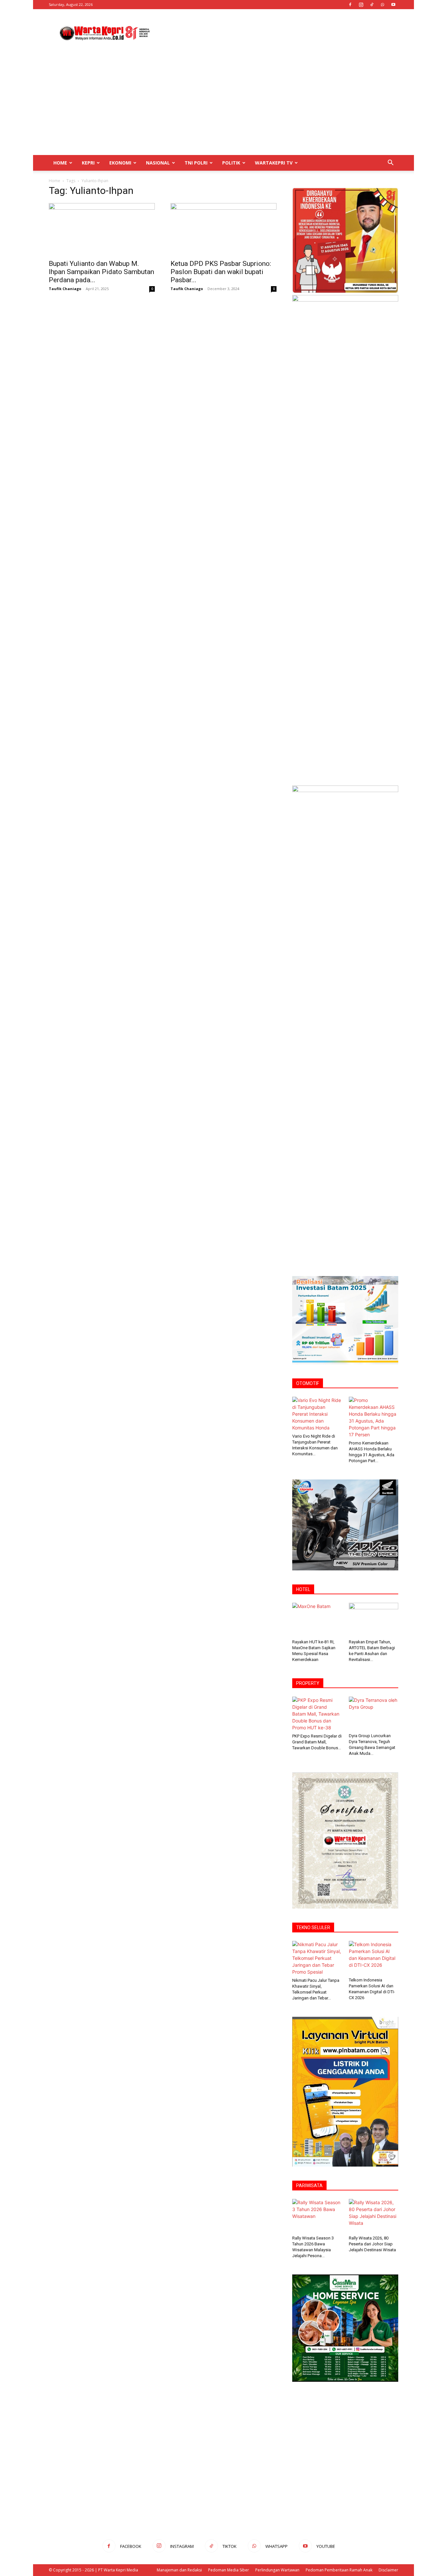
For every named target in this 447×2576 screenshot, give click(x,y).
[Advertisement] (279, 33)
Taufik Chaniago (65, 289)
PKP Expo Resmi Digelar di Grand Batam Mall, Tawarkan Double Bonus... (317, 1742)
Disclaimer (388, 2570)
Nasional (158, 163)
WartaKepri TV (274, 163)
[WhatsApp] (383, 5)
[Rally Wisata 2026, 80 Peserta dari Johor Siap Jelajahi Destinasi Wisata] (374, 2216)
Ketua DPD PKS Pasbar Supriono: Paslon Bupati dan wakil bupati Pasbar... (221, 272)
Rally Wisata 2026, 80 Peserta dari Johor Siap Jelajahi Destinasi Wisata (372, 2244)
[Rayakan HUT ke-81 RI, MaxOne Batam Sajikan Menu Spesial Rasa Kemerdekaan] (317, 1620)
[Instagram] (361, 5)
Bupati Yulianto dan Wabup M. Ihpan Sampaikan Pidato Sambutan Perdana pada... (101, 272)
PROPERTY (308, 1683)
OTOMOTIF (308, 1383)
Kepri (88, 163)
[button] (390, 163)
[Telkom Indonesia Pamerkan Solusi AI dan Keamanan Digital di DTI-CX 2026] (374, 1958)
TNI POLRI (196, 163)
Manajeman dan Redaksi (179, 2570)
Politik (231, 163)
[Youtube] (393, 5)
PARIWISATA (309, 2186)
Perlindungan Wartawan (277, 2570)
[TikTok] (372, 5)
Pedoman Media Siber (229, 2570)
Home (60, 163)
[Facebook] (350, 5)
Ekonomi (120, 163)
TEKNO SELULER (313, 1928)
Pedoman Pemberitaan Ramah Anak (339, 2570)
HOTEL (303, 1589)
